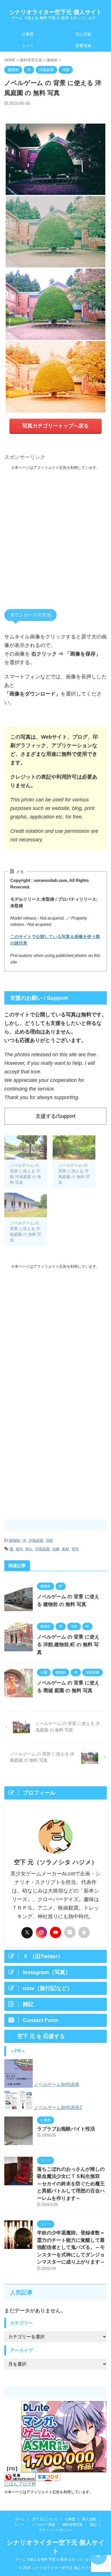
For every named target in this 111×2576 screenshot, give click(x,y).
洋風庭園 (36, 1540)
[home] (84, 1932)
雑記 (93, 2525)
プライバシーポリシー (55, 2530)
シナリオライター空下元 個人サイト (55, 12)
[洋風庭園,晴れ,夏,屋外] (55, 304)
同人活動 (83, 34)
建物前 (15, 1540)
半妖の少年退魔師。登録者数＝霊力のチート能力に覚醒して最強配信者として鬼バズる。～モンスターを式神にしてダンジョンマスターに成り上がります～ (71, 2247)
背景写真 (83, 46)
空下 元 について (45, 2519)
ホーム (20, 2519)
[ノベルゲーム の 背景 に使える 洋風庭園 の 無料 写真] (74, 1148)
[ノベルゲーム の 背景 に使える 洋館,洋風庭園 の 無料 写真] (26, 1148)
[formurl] (70, 1932)
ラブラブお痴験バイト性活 (66, 2129)
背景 (75, 1549)
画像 (56, 1549)
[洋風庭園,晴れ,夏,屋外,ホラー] (55, 159)
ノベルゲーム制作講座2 (58, 2108)
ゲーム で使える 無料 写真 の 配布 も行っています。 (55, 2559)
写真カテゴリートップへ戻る (55, 426)
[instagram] (41, 1932)
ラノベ (28, 46)
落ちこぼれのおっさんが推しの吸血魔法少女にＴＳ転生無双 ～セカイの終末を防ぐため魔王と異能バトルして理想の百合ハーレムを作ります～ (71, 2184)
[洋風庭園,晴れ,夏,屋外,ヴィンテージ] (55, 377)
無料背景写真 (73, 2525)
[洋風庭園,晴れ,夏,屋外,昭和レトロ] (55, 232)
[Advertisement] (55, 533)
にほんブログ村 (20, 2484)
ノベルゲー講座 (43, 2525)
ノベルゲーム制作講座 (57, 2084)
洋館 (49, 1540)
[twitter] (27, 1933)
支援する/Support (55, 1116)
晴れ (29, 1549)
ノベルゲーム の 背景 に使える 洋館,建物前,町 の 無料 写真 (68, 1645)
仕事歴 (28, 34)
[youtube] (55, 1932)
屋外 (19, 1549)
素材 (65, 1549)
